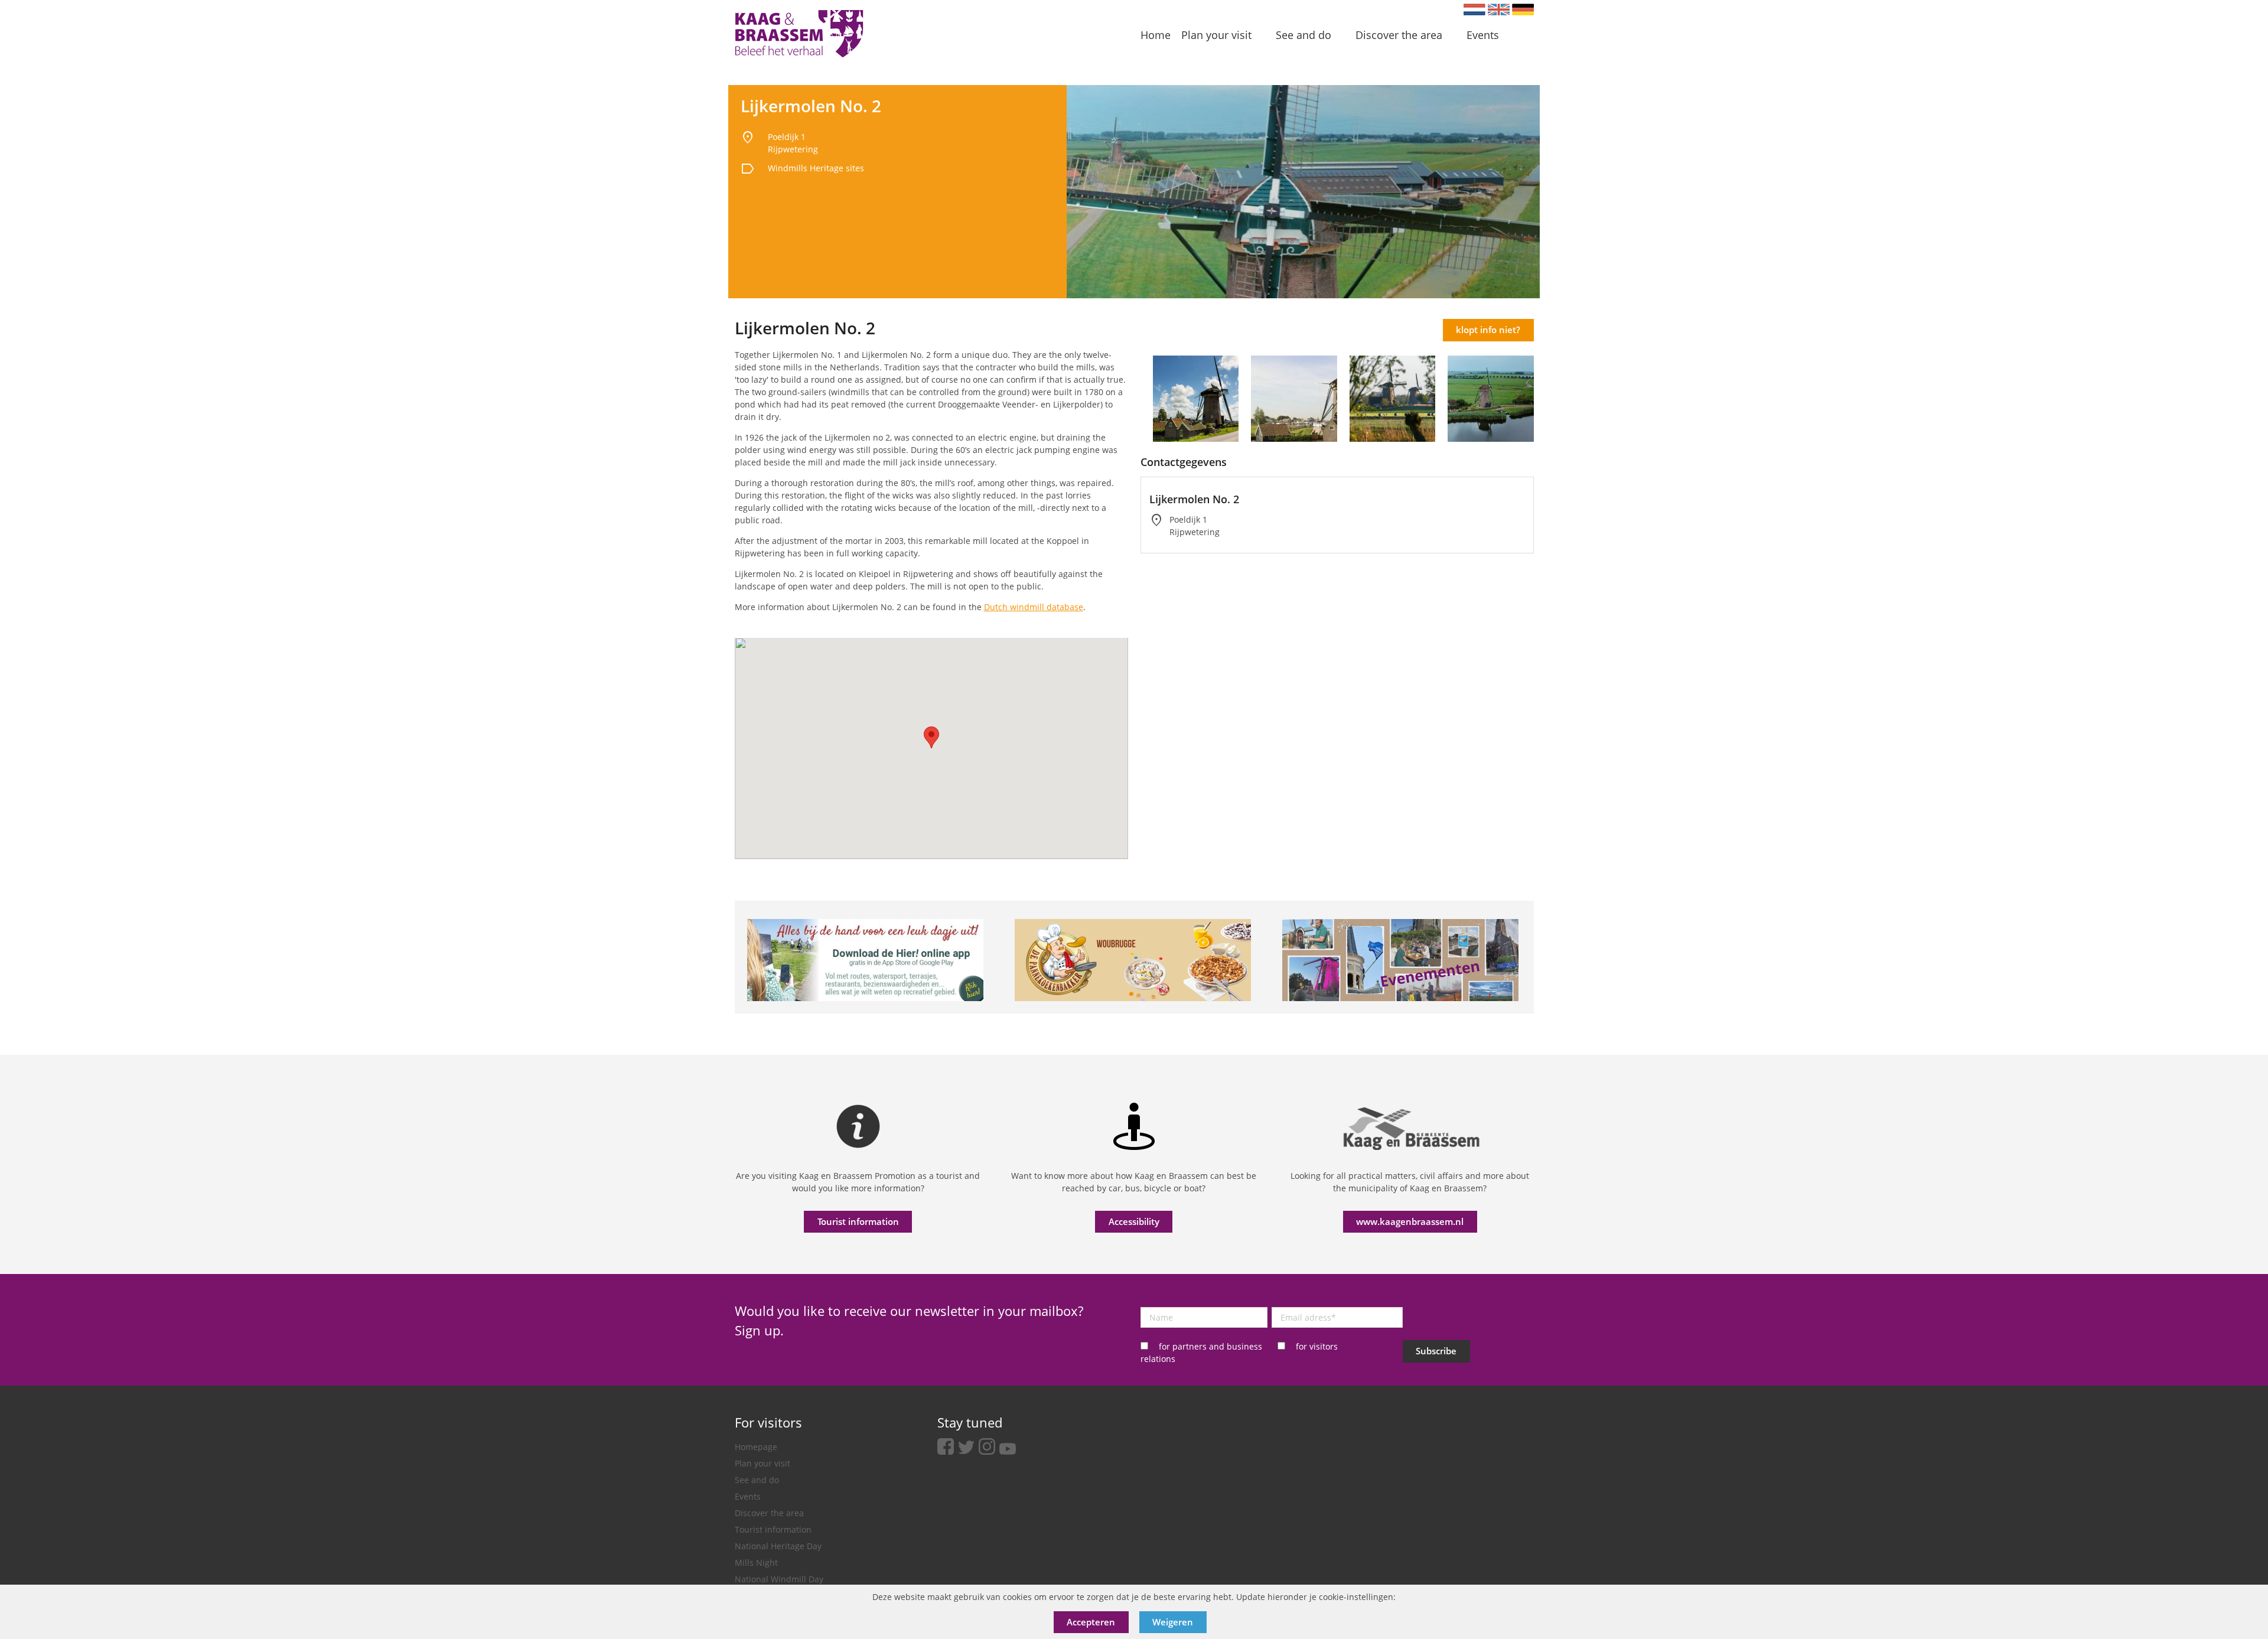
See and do (757, 1480)
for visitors (1317, 1346)
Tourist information (858, 1221)
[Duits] (1523, 9)
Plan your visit (762, 1463)
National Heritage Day (778, 1546)
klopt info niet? (1488, 330)
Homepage (756, 1447)
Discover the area (769, 1513)
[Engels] (1499, 9)
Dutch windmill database (1034, 607)
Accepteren (1091, 1622)
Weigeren (1173, 1622)
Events (748, 1496)
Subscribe (1436, 1351)
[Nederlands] (1474, 9)
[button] (931, 737)
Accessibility (1134, 1221)
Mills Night (756, 1563)
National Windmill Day (779, 1579)
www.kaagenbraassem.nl (1410, 1221)
